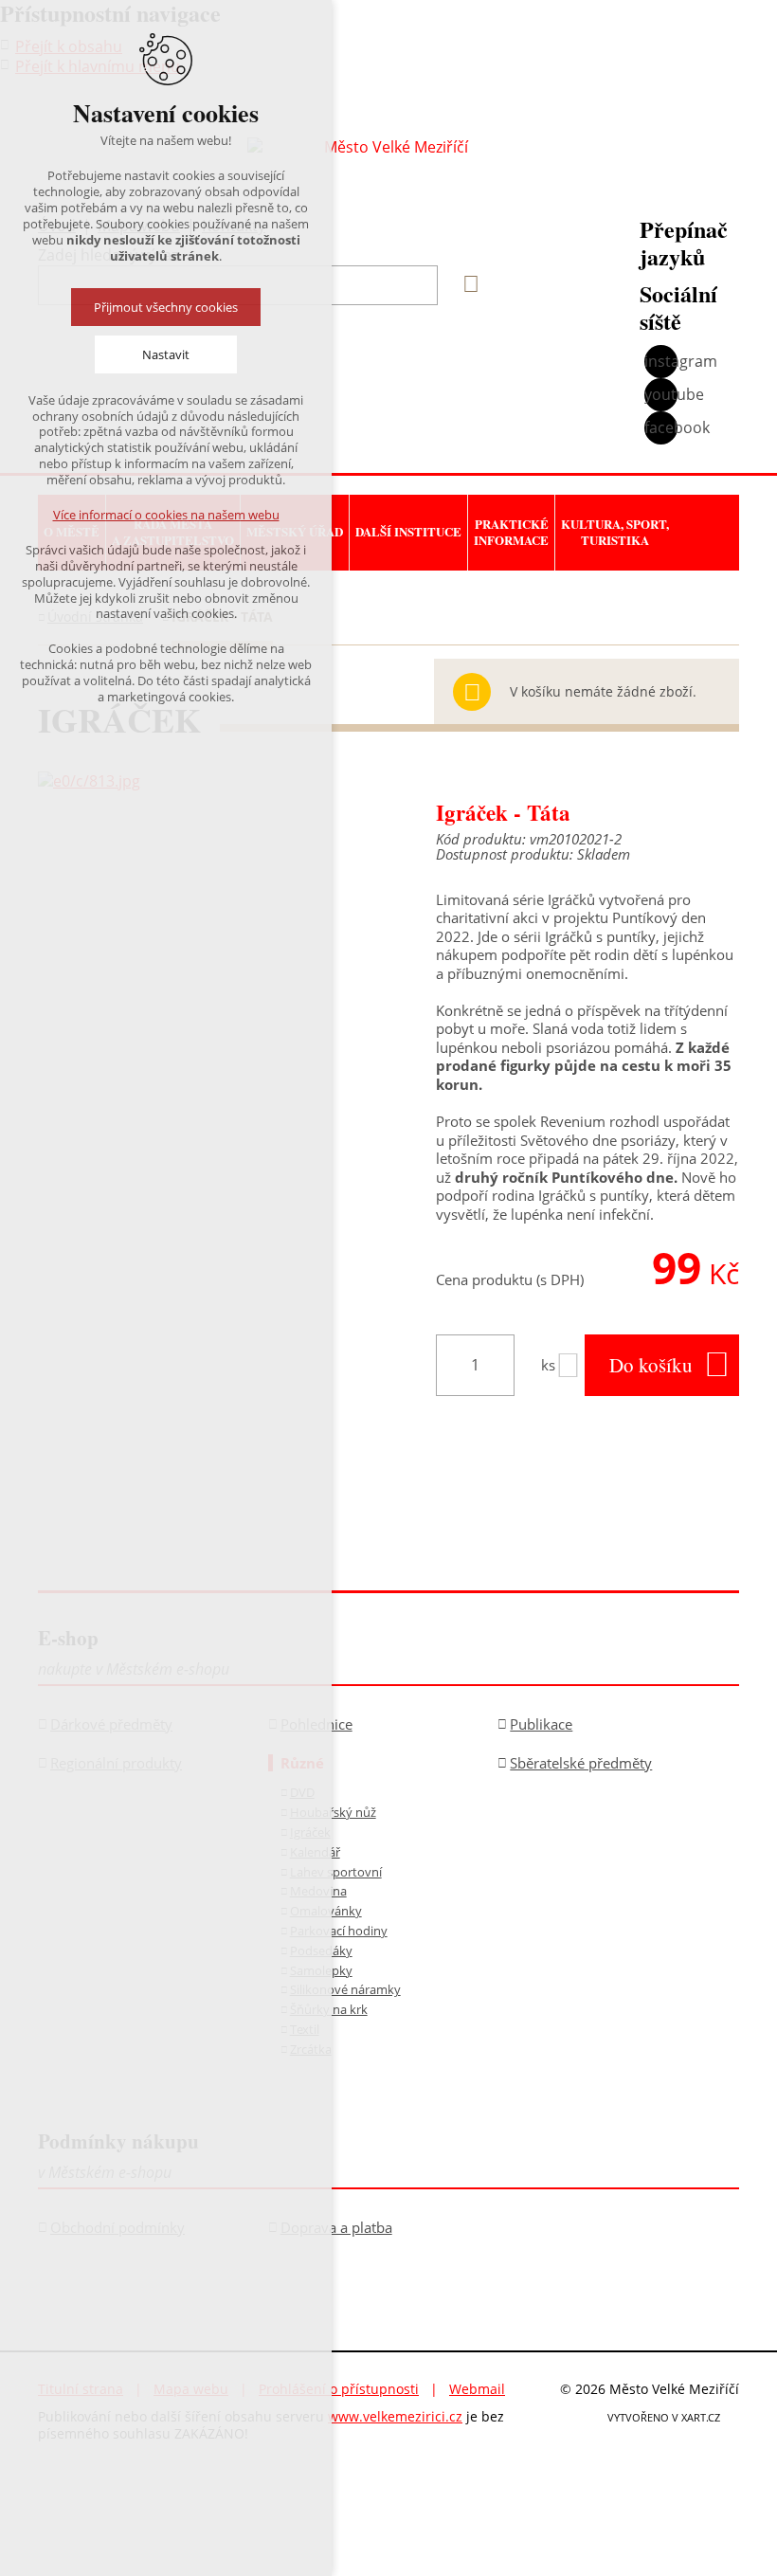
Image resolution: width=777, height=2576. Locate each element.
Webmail (477, 2389)
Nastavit (166, 354)
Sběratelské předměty (581, 1763)
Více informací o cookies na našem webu (166, 515)
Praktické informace (511, 532)
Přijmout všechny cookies (166, 307)
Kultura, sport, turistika (615, 532)
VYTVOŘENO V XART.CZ (664, 2417)
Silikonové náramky (345, 1989)
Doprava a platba (336, 2227)
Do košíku (651, 1365)
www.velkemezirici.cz (395, 2416)
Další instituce (408, 531)
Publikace (541, 1724)
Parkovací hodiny (339, 1931)
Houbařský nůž (333, 1812)
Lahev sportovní (336, 1872)
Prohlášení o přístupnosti (339, 2389)
